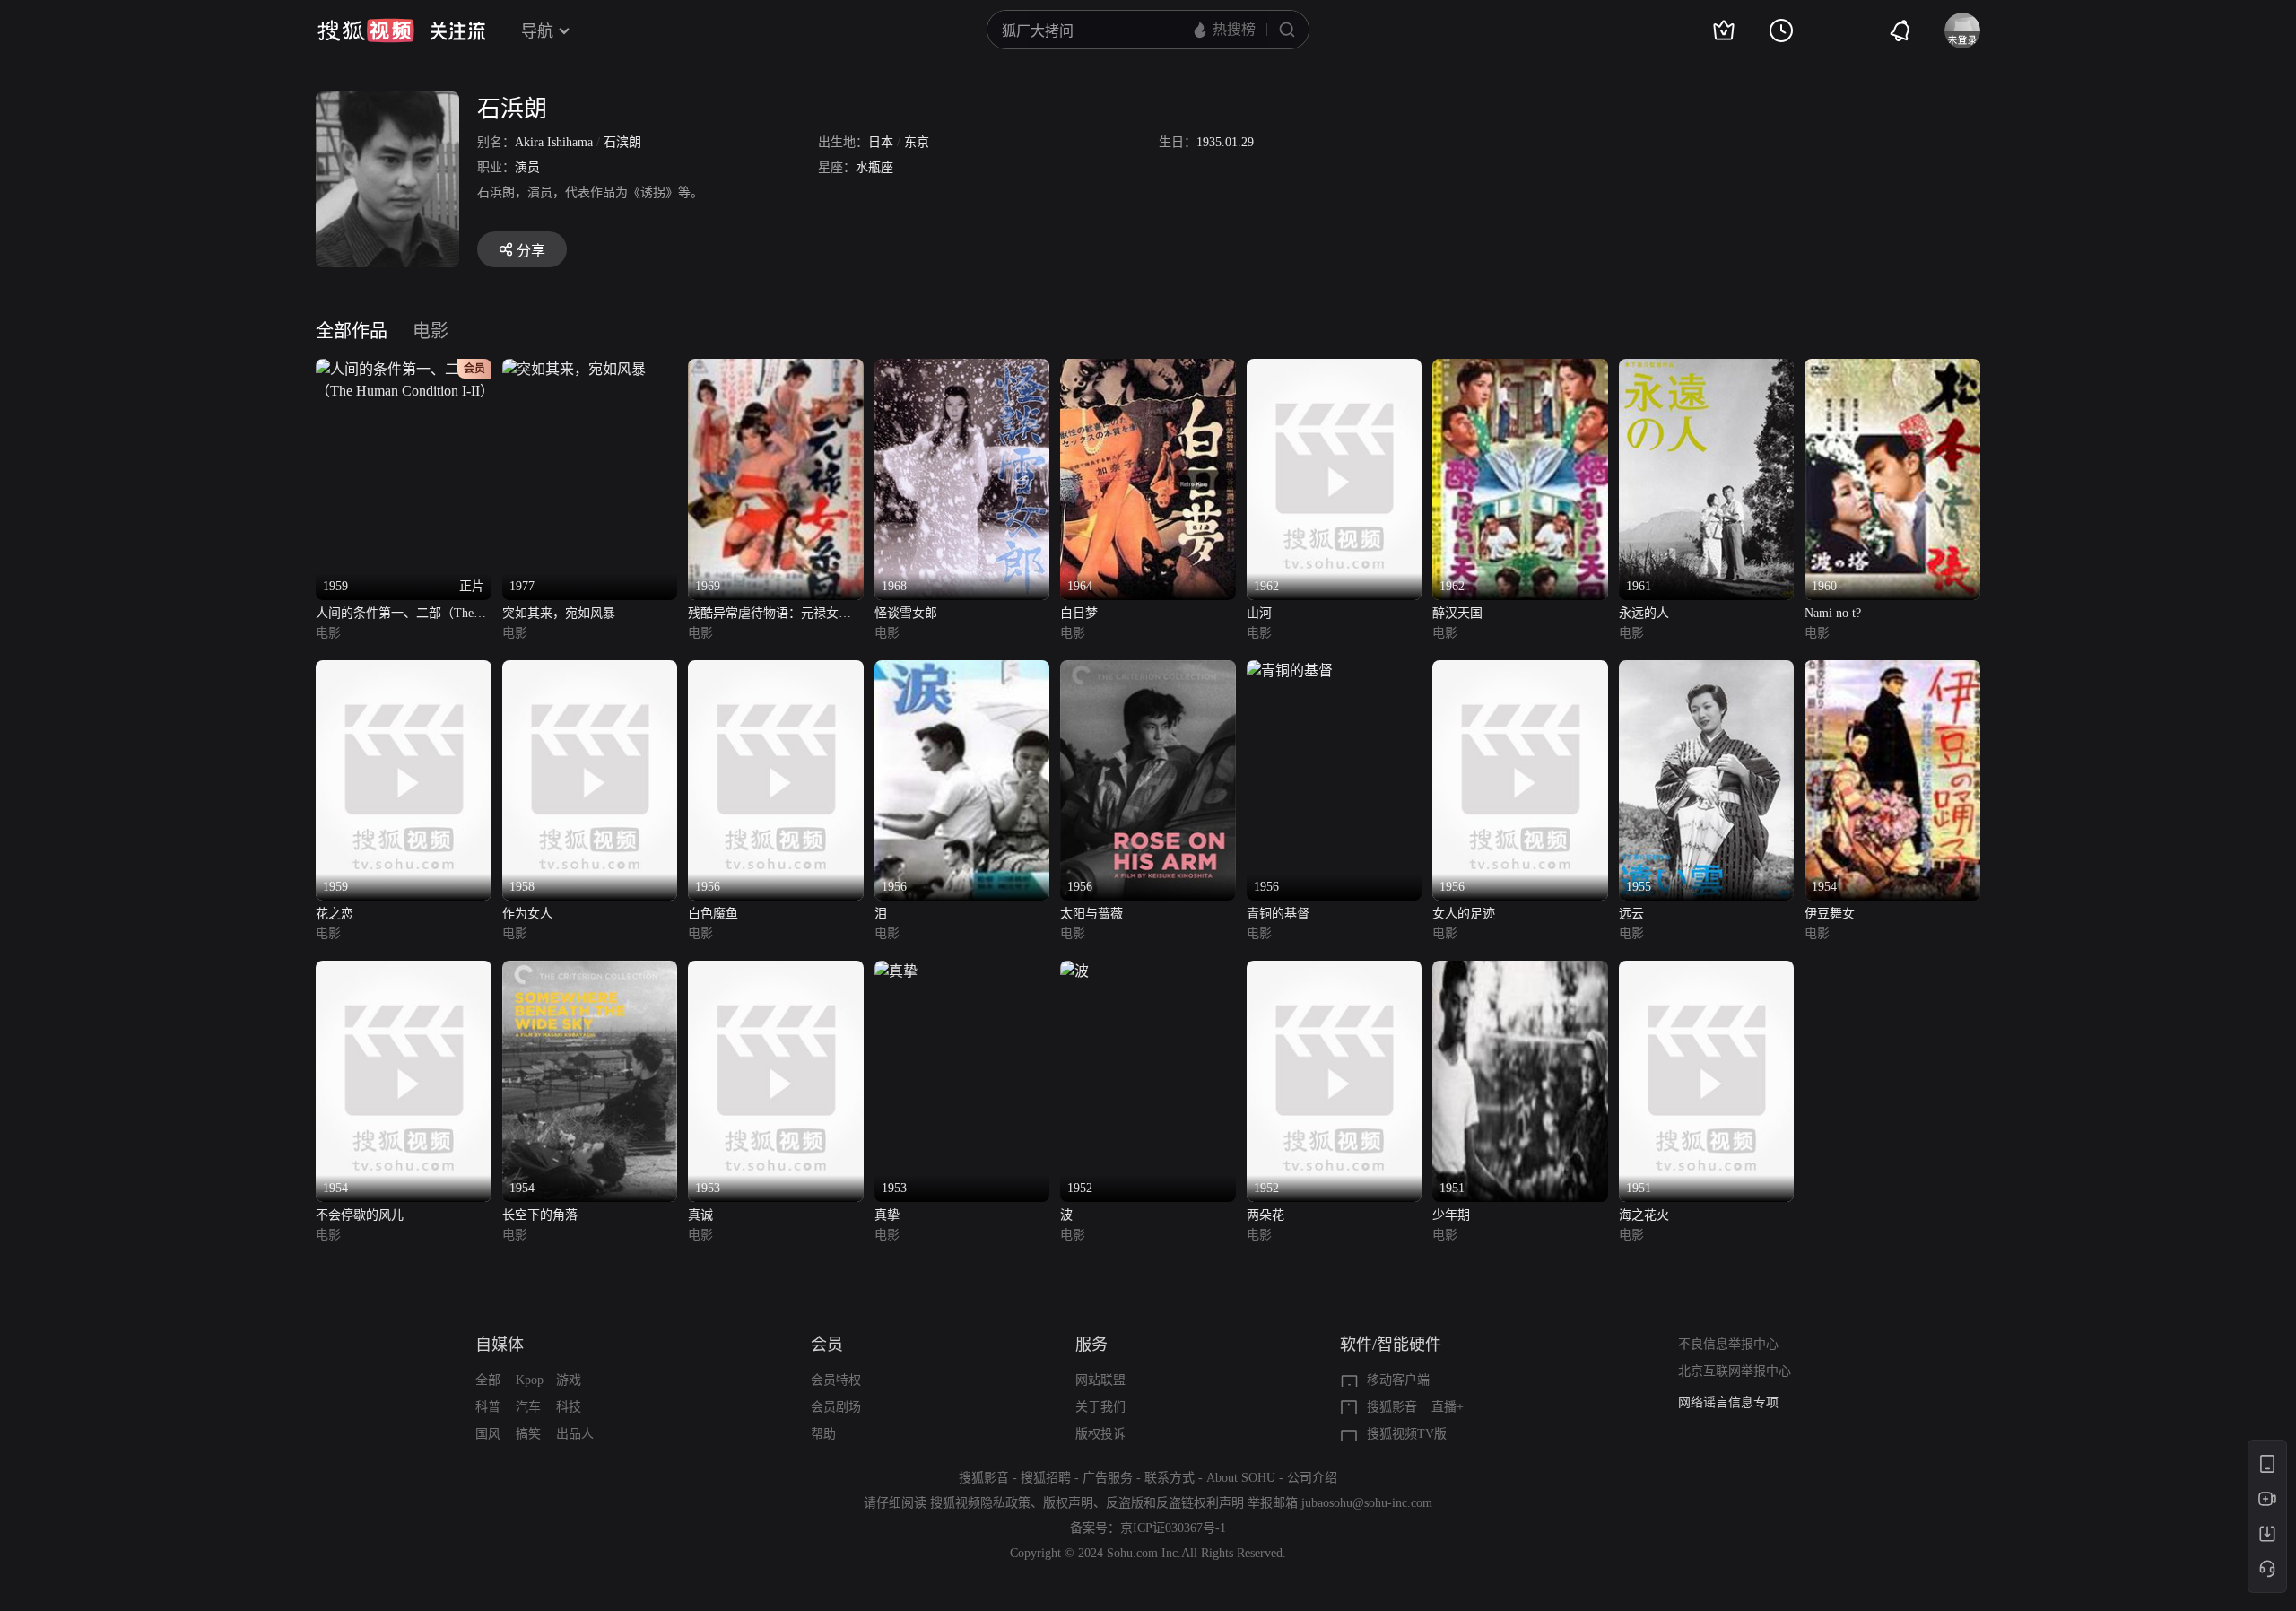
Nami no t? (1833, 613)
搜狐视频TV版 (1407, 1434)
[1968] (962, 369)
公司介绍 (1312, 1478)
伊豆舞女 (1830, 914)
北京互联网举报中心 (1735, 1371)
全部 (488, 1380)
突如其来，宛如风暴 (559, 613)
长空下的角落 (540, 1215)
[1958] (590, 671)
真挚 (887, 1215)
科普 (488, 1407)
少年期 (1451, 1215)
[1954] (1892, 671)
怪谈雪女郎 (906, 613)
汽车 (528, 1407)
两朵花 (1265, 1215)
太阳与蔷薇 (1091, 914)
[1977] (574, 369)
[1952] (1074, 971)
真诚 (700, 1215)
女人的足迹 (1464, 914)
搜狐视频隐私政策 (980, 1503)
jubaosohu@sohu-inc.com (1367, 1503)
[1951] (1520, 971)
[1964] (1148, 369)
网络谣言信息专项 (1728, 1402)
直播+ (1448, 1407)
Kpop (530, 1380)
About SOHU (1241, 1478)
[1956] (776, 671)
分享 (531, 251)
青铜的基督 (1278, 914)
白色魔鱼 (713, 914)
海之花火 (1644, 1215)
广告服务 (1108, 1478)
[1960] (1892, 369)
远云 (1631, 914)
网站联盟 (1100, 1380)
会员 (827, 1345)
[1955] (1707, 671)
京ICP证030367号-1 (1173, 1528)
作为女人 (527, 914)
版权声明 (1068, 1503)
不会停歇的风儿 (360, 1215)
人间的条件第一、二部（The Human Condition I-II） (395, 615)
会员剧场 (836, 1407)
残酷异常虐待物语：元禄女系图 (770, 615)
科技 (569, 1407)
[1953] (776, 971)
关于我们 (1100, 1407)
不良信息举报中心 (1728, 1344)
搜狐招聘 (1046, 1478)
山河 (1259, 613)
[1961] (1707, 369)
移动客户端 (1398, 1380)
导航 (537, 31)
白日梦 (1079, 613)
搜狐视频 (366, 30)
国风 (488, 1434)
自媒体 (500, 1345)
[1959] (404, 671)
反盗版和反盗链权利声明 (1175, 1503)
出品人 (575, 1434)
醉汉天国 (1457, 613)
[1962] (1335, 369)
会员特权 (836, 1380)
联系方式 (1170, 1478)
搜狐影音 (1392, 1407)
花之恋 (335, 914)
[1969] (776, 369)
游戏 (569, 1380)
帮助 (823, 1434)
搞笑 (528, 1434)
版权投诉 (1100, 1434)
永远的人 (1644, 613)
